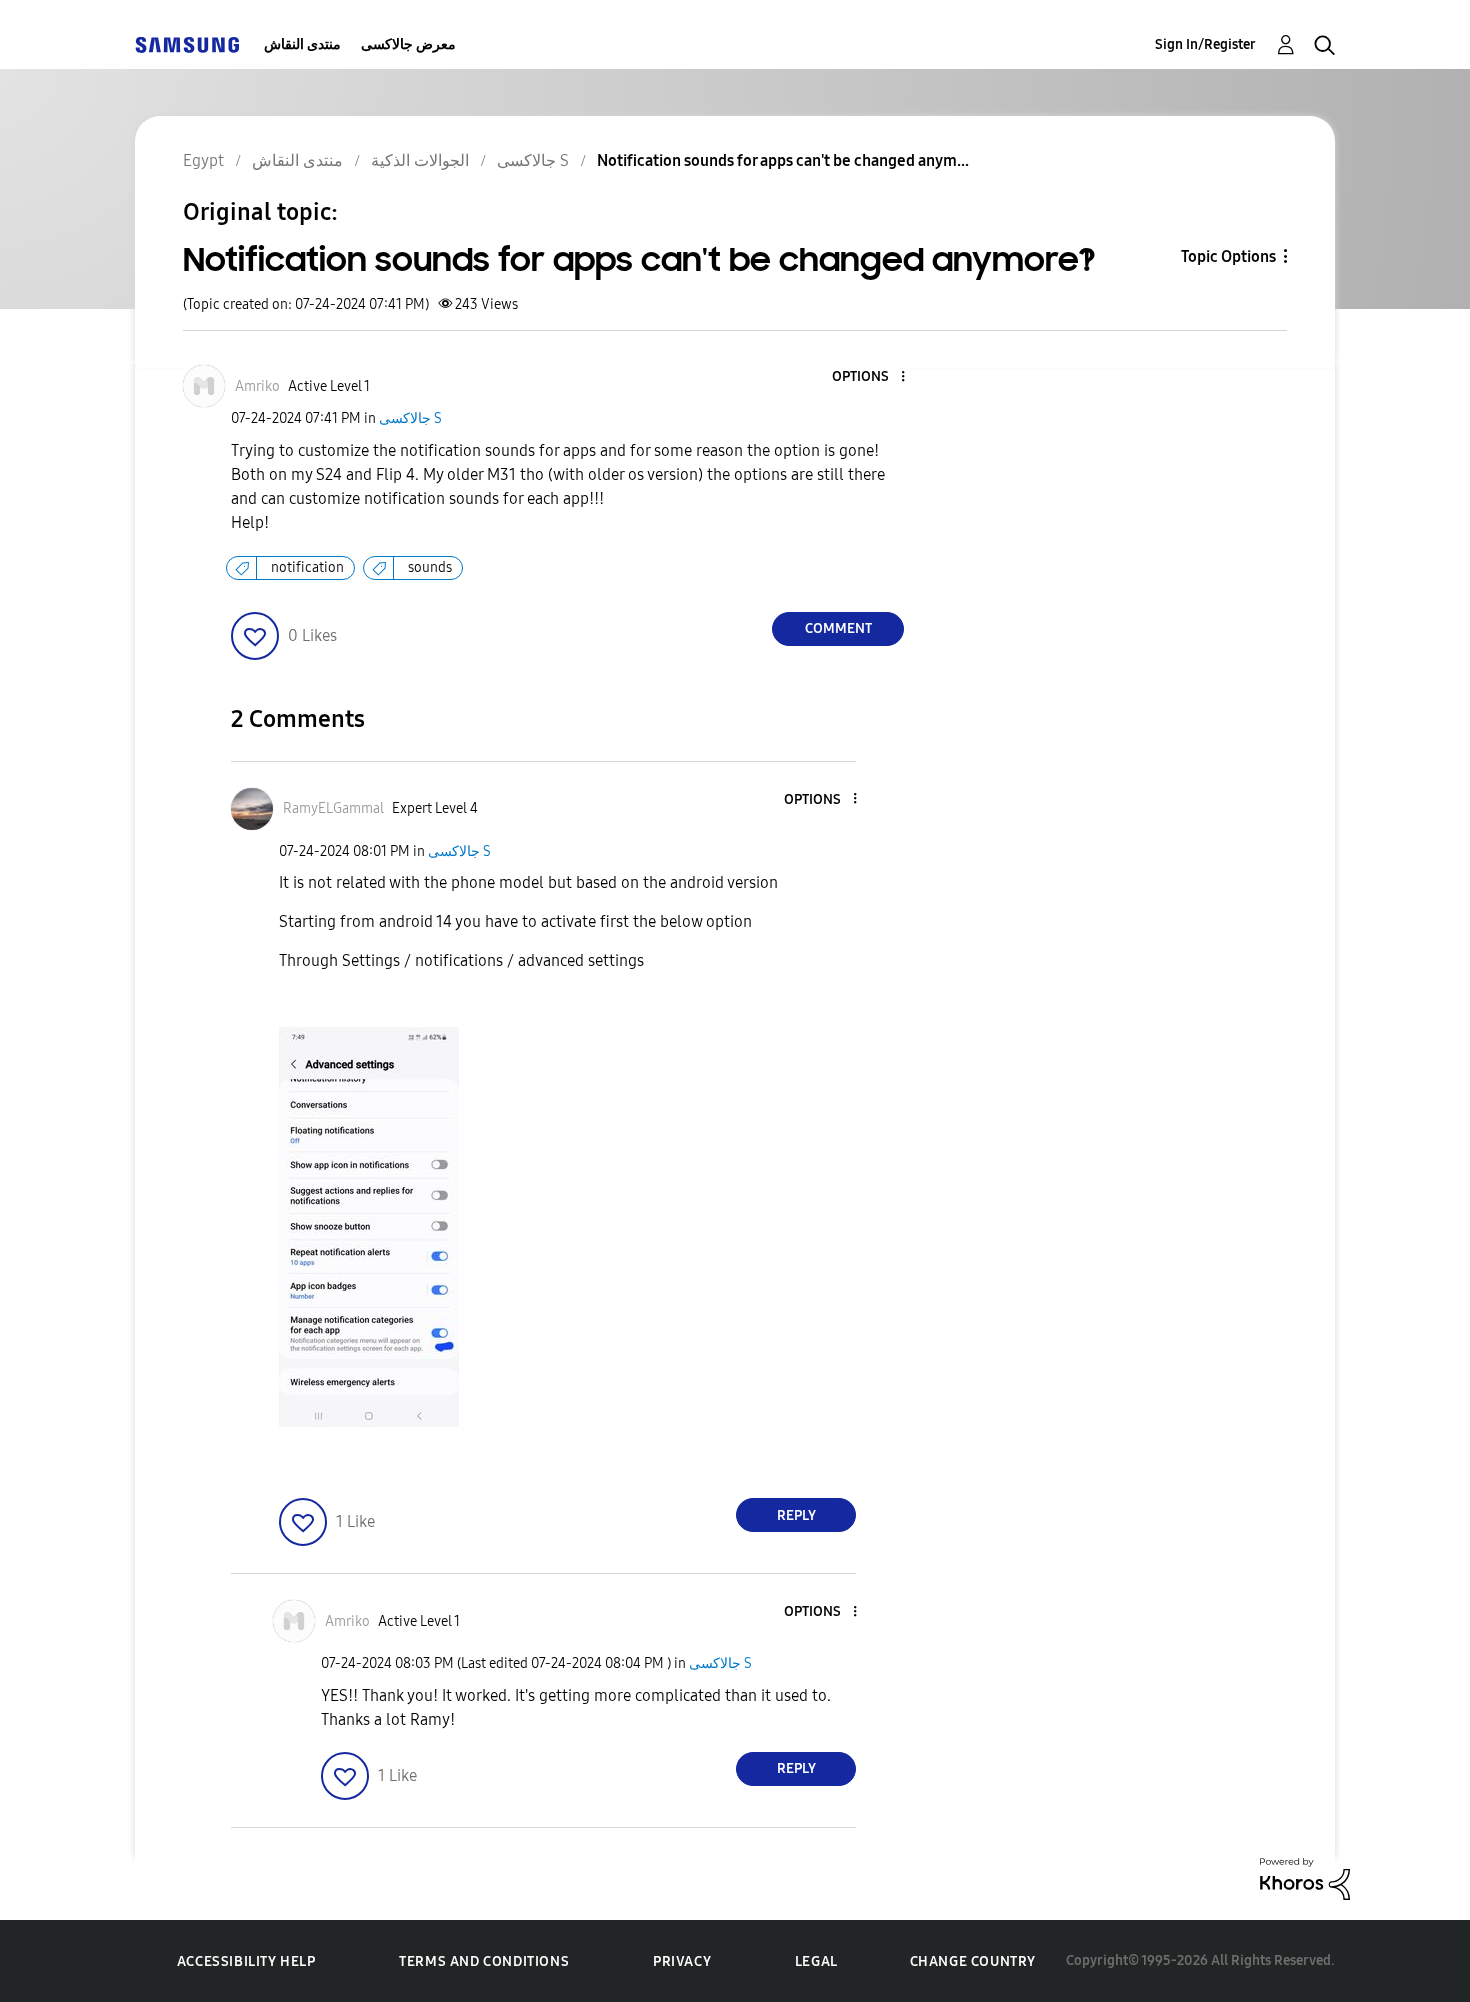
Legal (816, 1961)
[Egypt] (187, 44)
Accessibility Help (246, 1961)
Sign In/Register (1205, 44)
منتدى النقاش (302, 44)
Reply (796, 1515)
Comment (838, 628)
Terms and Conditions (484, 1961)
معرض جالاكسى (408, 44)
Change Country (973, 1961)
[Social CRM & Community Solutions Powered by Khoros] (1305, 1877)
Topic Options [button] (1228, 256)
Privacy (682, 1961)
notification (307, 567)
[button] (870, 377)
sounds (430, 567)
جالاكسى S (410, 418)
